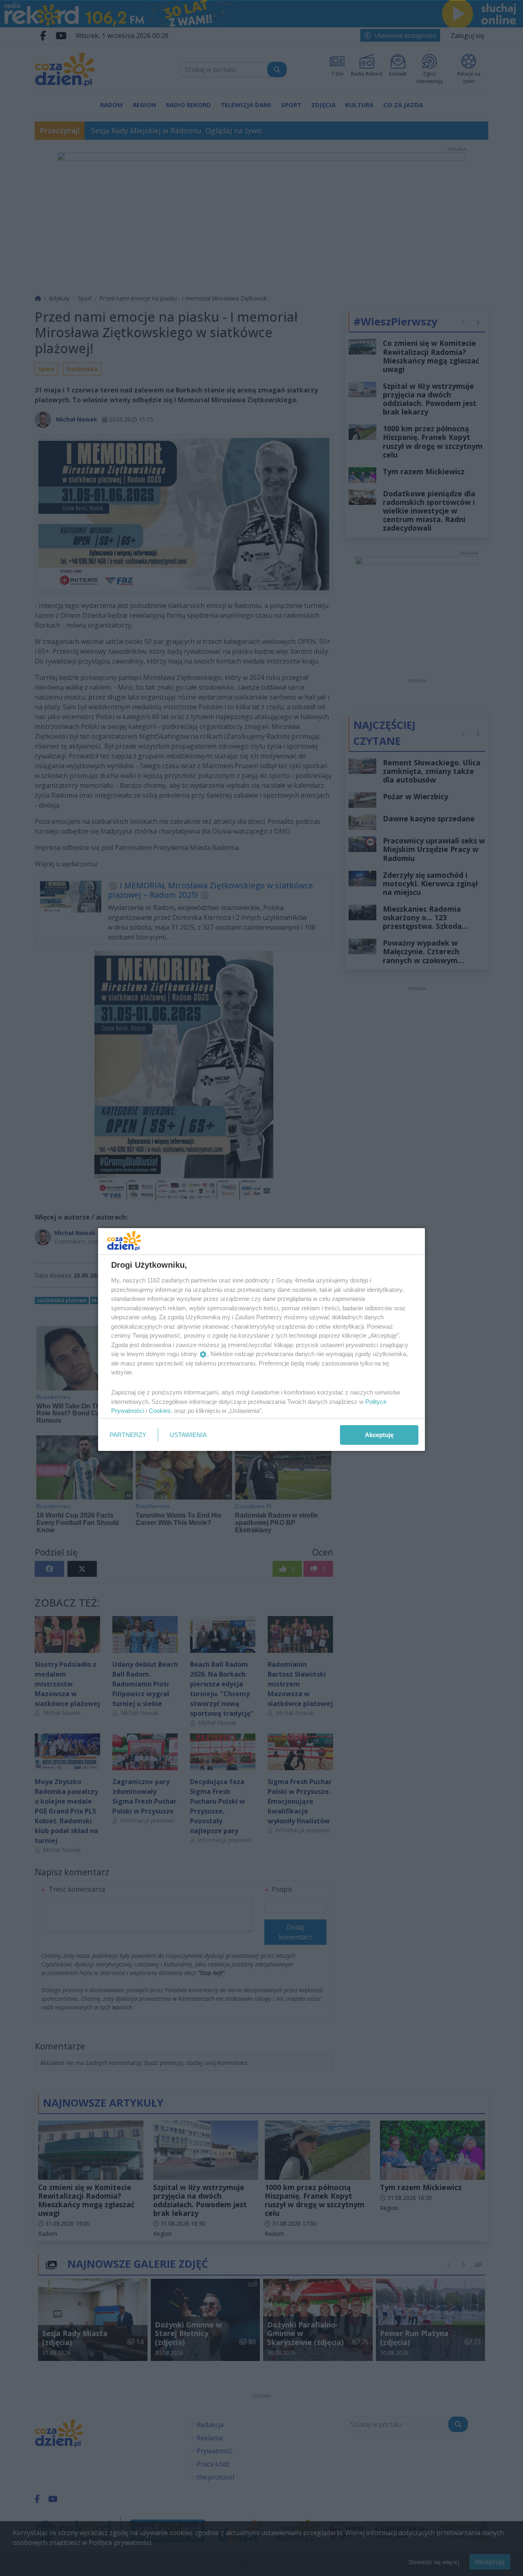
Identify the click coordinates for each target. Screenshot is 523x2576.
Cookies (160, 1411)
